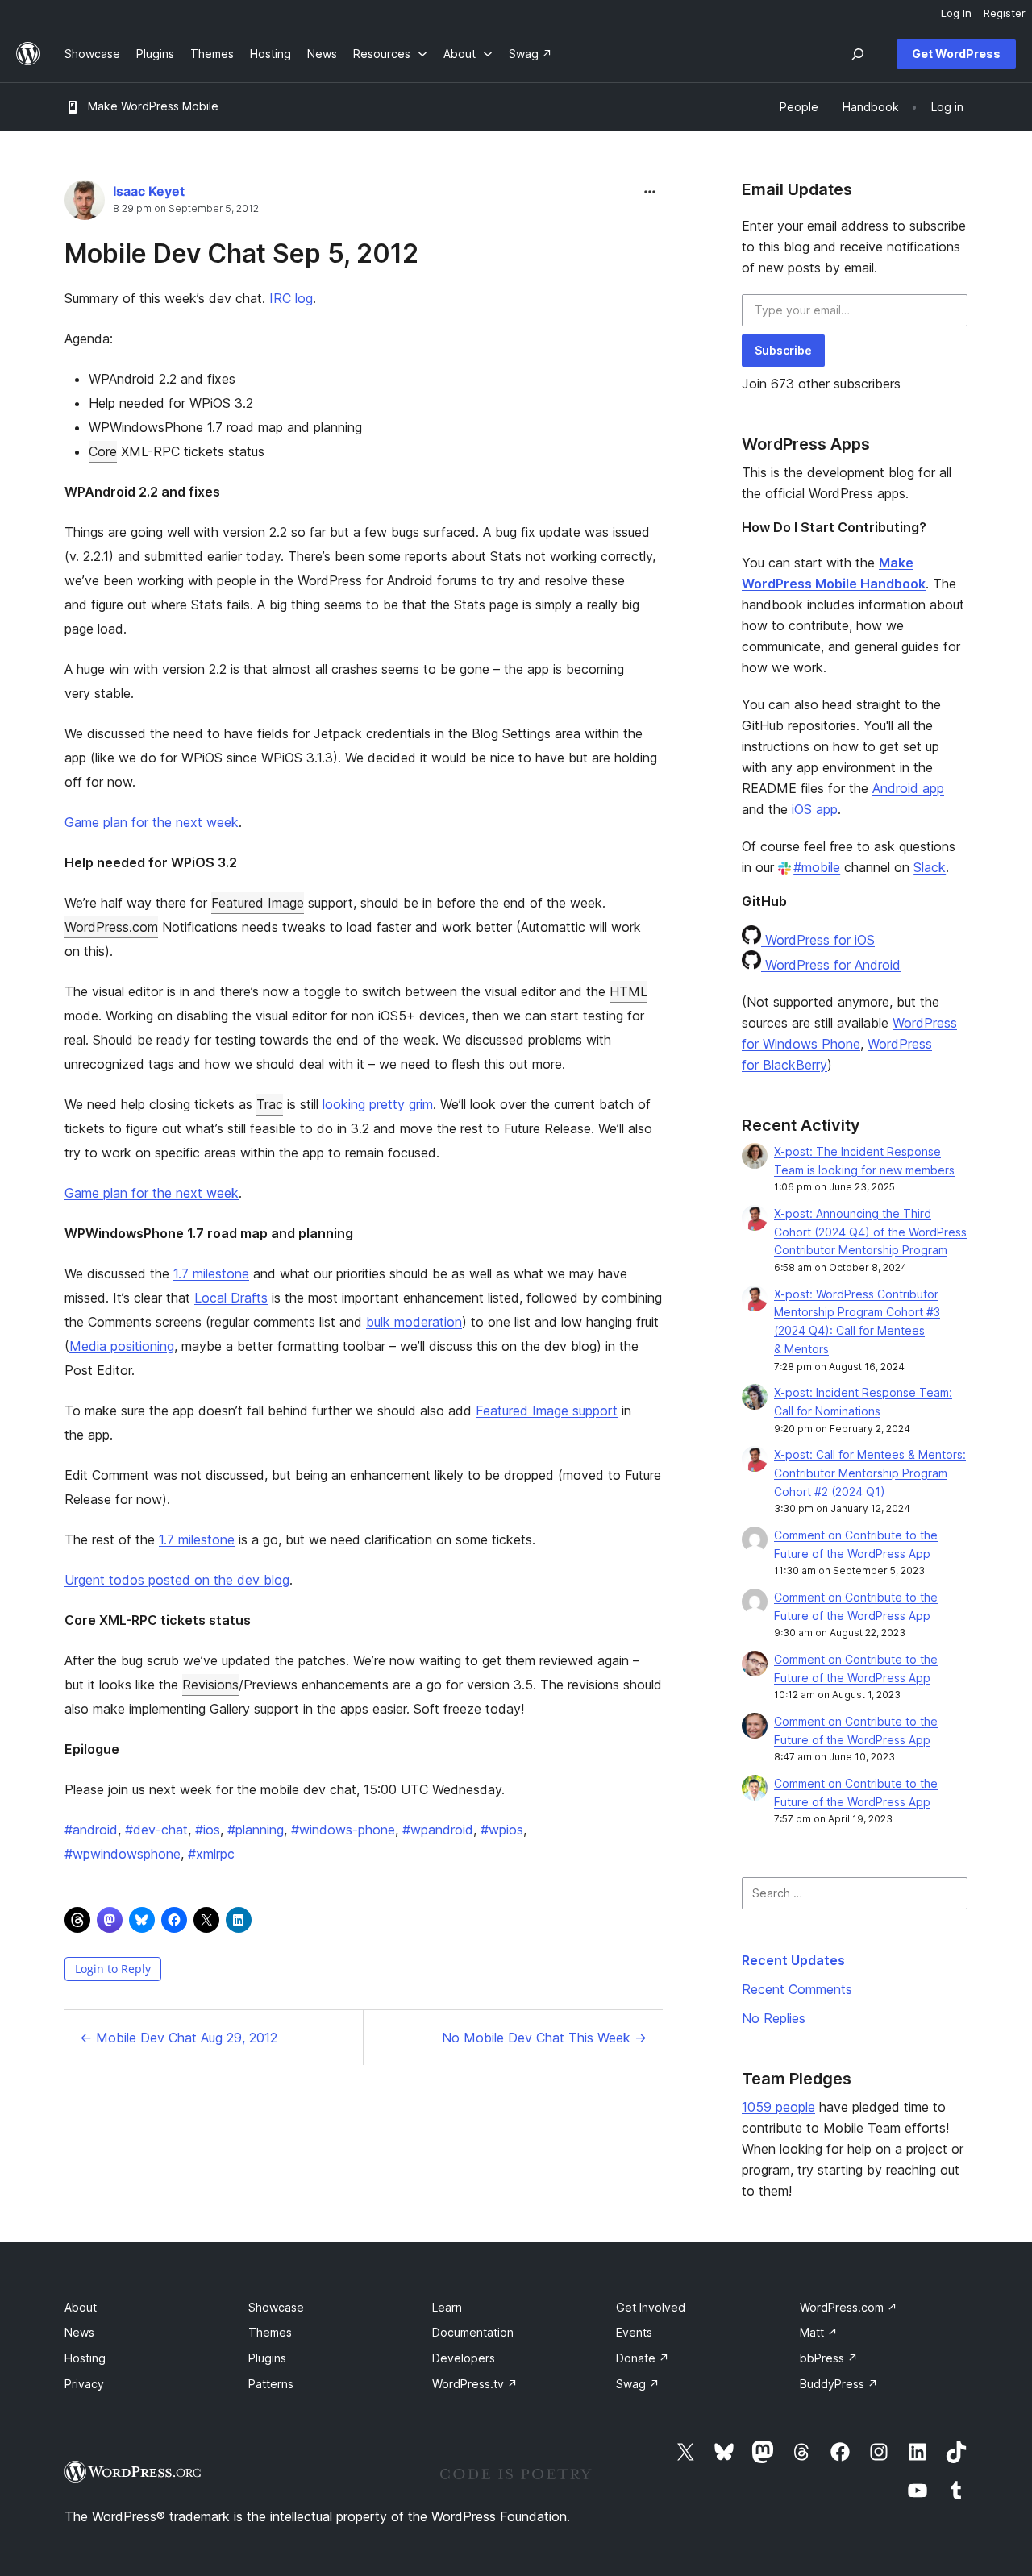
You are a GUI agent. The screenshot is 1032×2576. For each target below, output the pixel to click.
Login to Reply (113, 1969)
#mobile (817, 867)
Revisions (210, 1685)
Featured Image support (547, 1411)
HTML (628, 991)
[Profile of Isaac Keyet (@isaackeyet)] (85, 204)
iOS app (815, 809)
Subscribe (783, 350)
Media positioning (122, 1346)
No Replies (774, 2018)
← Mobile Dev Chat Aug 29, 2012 (179, 2038)
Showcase (276, 2307)
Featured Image (258, 903)
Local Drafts (231, 1298)
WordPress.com (111, 927)
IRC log (291, 298)
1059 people (778, 2107)
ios (208, 1830)
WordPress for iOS (818, 940)
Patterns (271, 2384)
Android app (908, 788)
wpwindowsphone (123, 1854)
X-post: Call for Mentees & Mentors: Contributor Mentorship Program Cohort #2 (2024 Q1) (870, 1473)
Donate (643, 2358)
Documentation (473, 2332)
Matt (819, 2332)
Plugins (267, 2358)
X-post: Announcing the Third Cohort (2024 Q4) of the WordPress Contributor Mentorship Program (870, 1232)
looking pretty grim (378, 1104)
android (91, 1830)
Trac (270, 1104)
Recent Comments (797, 1989)
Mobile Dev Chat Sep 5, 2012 (241, 253)
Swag (638, 2384)
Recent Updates (793, 1960)
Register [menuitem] (1005, 13)
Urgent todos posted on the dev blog (177, 1580)
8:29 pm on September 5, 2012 (186, 209)
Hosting (85, 2358)
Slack (930, 867)
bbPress (829, 2358)
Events (634, 2332)
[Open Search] (858, 54)
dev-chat (156, 1830)
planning (256, 1830)
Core (103, 451)
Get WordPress (956, 54)
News (79, 2332)
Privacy (84, 2384)
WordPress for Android (831, 965)
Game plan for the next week (152, 822)
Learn (447, 2307)
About (81, 2307)
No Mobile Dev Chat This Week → (544, 2038)
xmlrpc (211, 1854)
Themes (270, 2332)
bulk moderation (414, 1322)
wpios (502, 1830)
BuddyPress (839, 2384)
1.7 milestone (211, 1273)
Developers (464, 2358)
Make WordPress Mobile (153, 106)
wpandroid (438, 1830)
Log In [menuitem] (956, 13)
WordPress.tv (475, 2384)
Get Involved (651, 2307)
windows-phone (343, 1830)
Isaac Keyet (149, 191)
